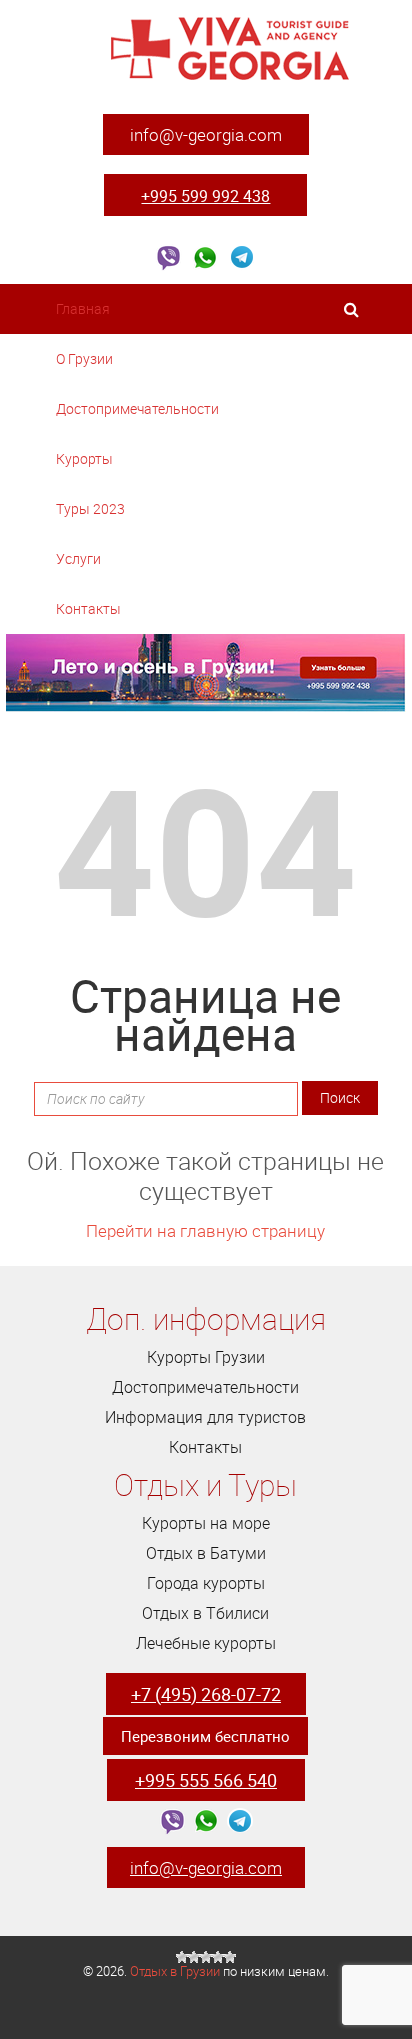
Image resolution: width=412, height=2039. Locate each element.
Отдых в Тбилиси (205, 1613)
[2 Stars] (194, 1957)
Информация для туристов (205, 1417)
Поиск (340, 1097)
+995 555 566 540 (206, 1780)
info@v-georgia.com (206, 134)
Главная (83, 308)
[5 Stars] (230, 1957)
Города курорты (206, 1583)
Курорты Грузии (206, 1357)
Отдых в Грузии (175, 1971)
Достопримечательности (139, 408)
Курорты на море (206, 1523)
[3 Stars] (206, 1957)
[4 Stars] (218, 1957)
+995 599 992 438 (205, 196)
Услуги (80, 558)
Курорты (86, 458)
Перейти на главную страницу (205, 1230)
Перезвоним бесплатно (205, 1736)
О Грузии (86, 358)
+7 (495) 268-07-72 (206, 1694)
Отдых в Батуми (206, 1553)
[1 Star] (182, 1957)
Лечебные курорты (206, 1643)
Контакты (88, 608)
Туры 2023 (92, 508)
